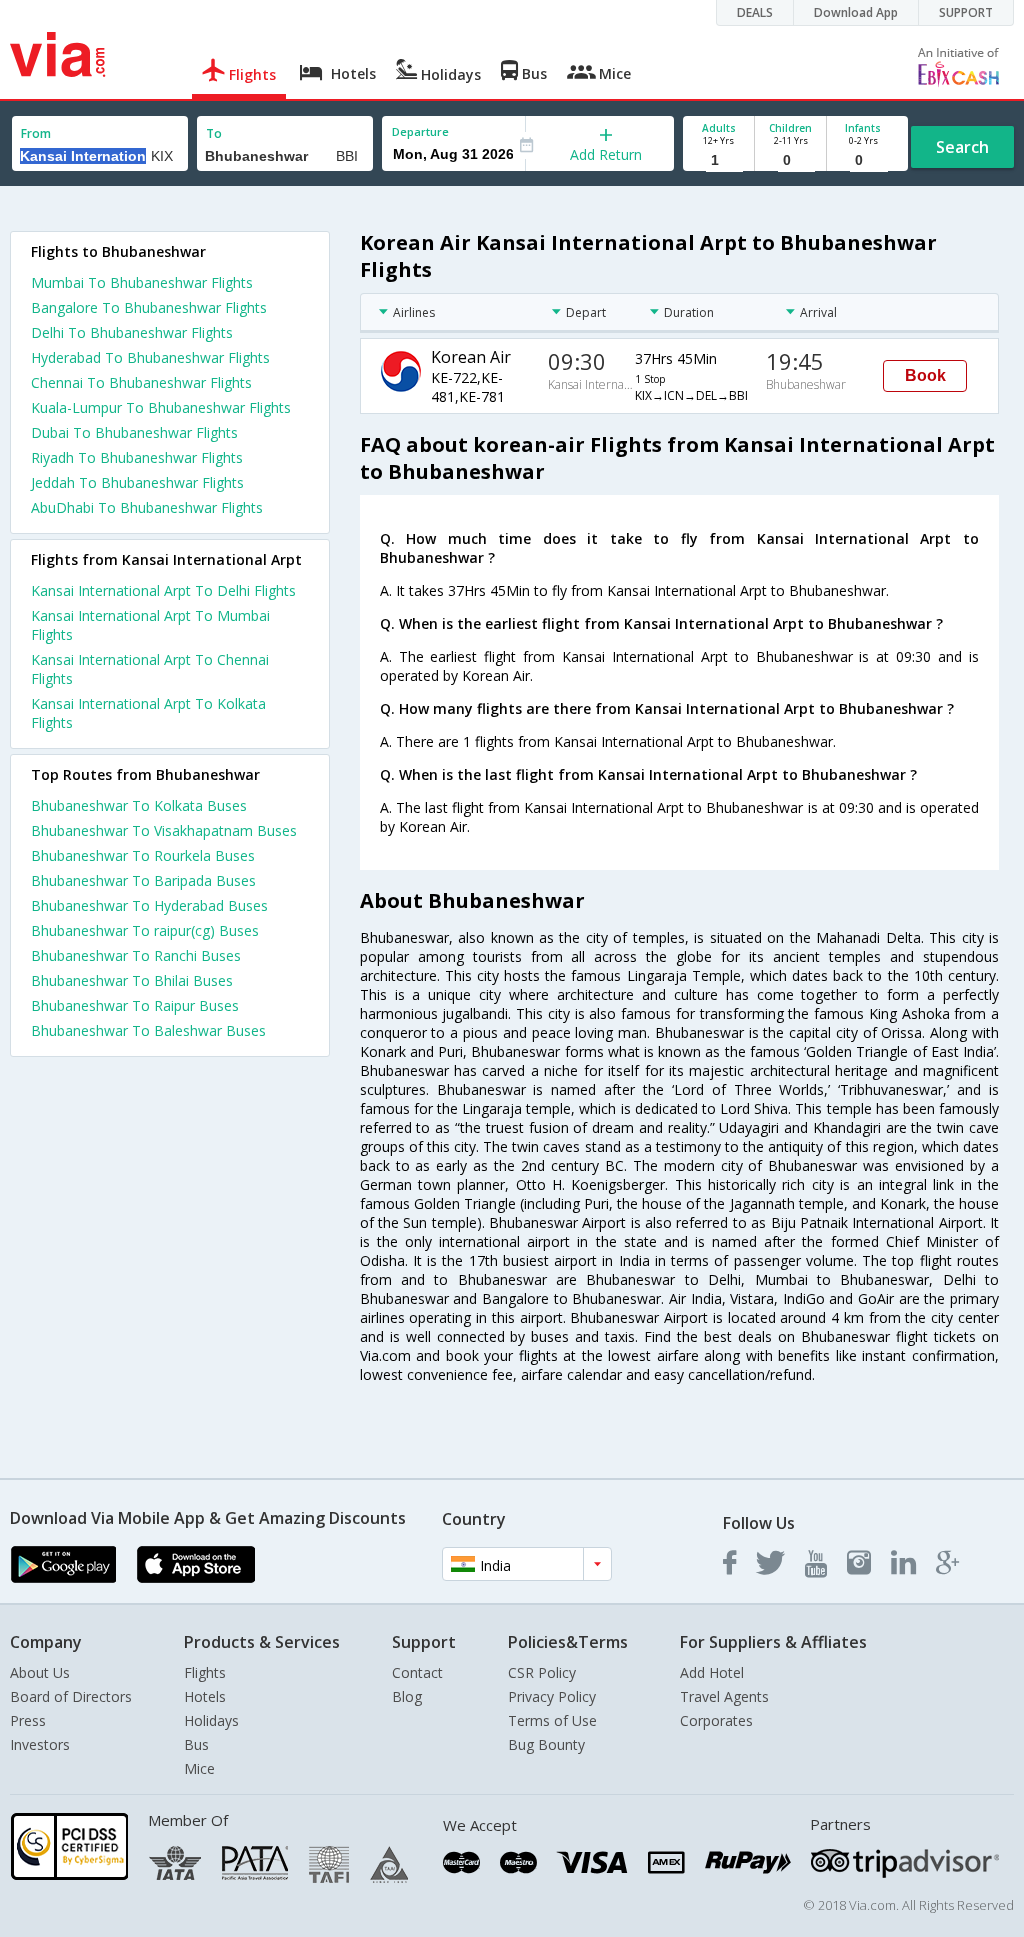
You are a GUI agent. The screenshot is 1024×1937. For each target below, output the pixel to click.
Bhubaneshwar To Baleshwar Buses (148, 1030)
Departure (420, 131)
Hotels (205, 1696)
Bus (196, 1744)
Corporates (716, 1720)
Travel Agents (724, 1696)
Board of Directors (71, 1696)
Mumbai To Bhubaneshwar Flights (142, 282)
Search (962, 147)
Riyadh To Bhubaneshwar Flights (137, 457)
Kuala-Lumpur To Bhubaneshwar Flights (161, 407)
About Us (40, 1672)
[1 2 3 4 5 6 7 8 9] (718, 160)
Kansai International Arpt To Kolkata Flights (148, 713)
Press (28, 1720)
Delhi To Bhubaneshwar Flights (132, 332)
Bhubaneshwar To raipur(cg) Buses (145, 930)
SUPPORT (966, 12)
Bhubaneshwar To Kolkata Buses (139, 805)
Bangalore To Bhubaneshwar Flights (149, 307)
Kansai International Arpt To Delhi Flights (163, 590)
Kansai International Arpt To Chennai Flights (150, 669)
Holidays (211, 1720)
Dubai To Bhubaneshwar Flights (134, 432)
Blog (407, 1696)
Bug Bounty (546, 1744)
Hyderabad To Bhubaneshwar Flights (150, 357)
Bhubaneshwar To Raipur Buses (135, 1005)
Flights (205, 1672)
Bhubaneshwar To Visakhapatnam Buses (164, 830)
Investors (40, 1744)
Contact (417, 1672)
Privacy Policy (552, 1696)
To (214, 133)
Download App (856, 12)
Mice (199, 1768)
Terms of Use (552, 1720)
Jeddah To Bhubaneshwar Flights (137, 482)
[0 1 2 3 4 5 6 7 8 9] (790, 160)
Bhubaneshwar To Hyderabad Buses (149, 905)
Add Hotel (712, 1672)
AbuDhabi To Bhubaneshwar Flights (147, 507)
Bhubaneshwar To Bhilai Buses (132, 980)
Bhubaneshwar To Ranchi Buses (136, 955)
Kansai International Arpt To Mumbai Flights (150, 625)
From (36, 133)
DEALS (755, 12)
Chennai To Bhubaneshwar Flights (141, 382)
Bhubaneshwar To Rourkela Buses (143, 855)
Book (925, 375)
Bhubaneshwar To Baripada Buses (143, 880)
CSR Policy (542, 1672)
